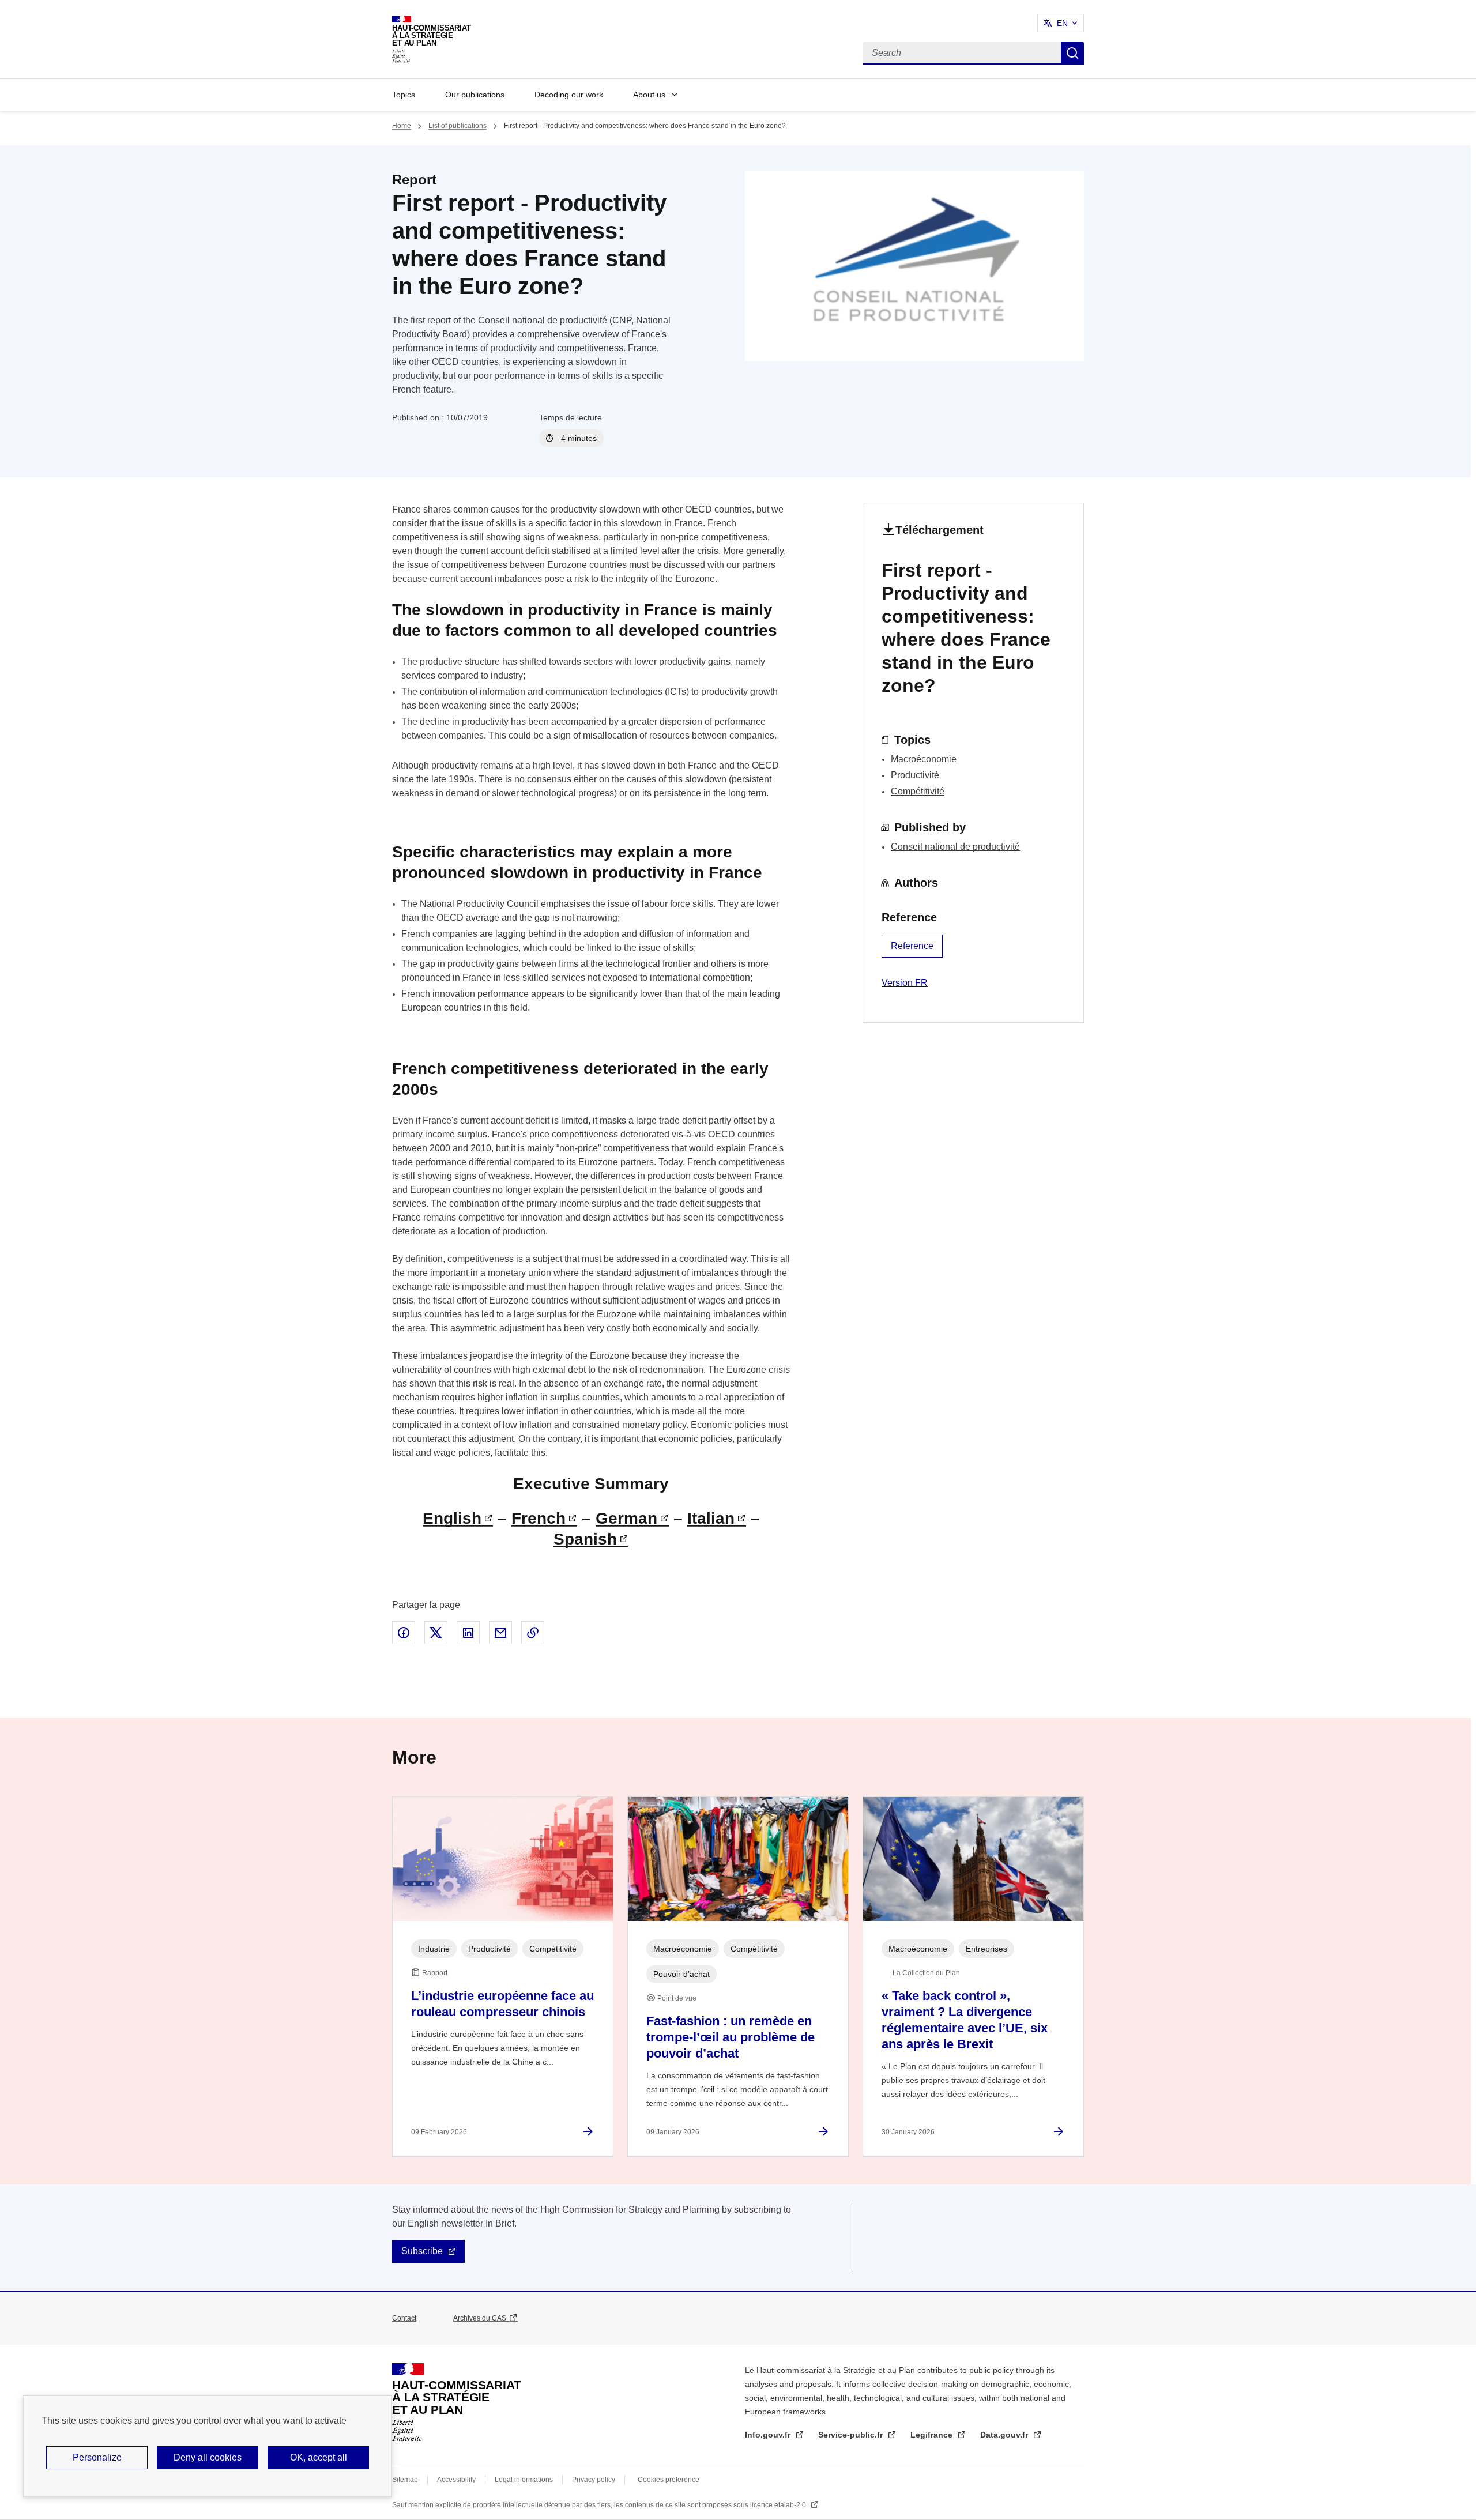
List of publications (458, 126)
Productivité (915, 775)
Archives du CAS (480, 2318)
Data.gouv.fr (1005, 2435)
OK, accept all (319, 2457)
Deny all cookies (208, 2457)
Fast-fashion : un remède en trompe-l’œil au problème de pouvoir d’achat (731, 2037)
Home (402, 126)
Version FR (905, 983)
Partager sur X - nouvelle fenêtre (436, 1633)
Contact (404, 2318)
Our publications (475, 95)
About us (649, 95)
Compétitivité (918, 791)
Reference (912, 946)
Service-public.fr (852, 2435)
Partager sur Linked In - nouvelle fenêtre (468, 1633)
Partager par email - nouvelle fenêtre (500, 1633)
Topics (404, 95)
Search (1072, 53)
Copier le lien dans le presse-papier (533, 1633)
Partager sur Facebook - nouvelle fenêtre (404, 1633)
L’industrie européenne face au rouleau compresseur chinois (502, 2004)
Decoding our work (569, 95)
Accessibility (456, 2480)
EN (1062, 23)
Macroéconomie (924, 759)
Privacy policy (594, 2480)
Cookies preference (669, 2480)
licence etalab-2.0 (779, 2505)
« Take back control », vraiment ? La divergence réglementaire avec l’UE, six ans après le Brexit (965, 2020)
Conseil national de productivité (955, 847)
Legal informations (524, 2480)
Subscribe (422, 2251)
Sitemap (405, 2480)
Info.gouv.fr (769, 2435)
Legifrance (933, 2435)
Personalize (97, 2457)
